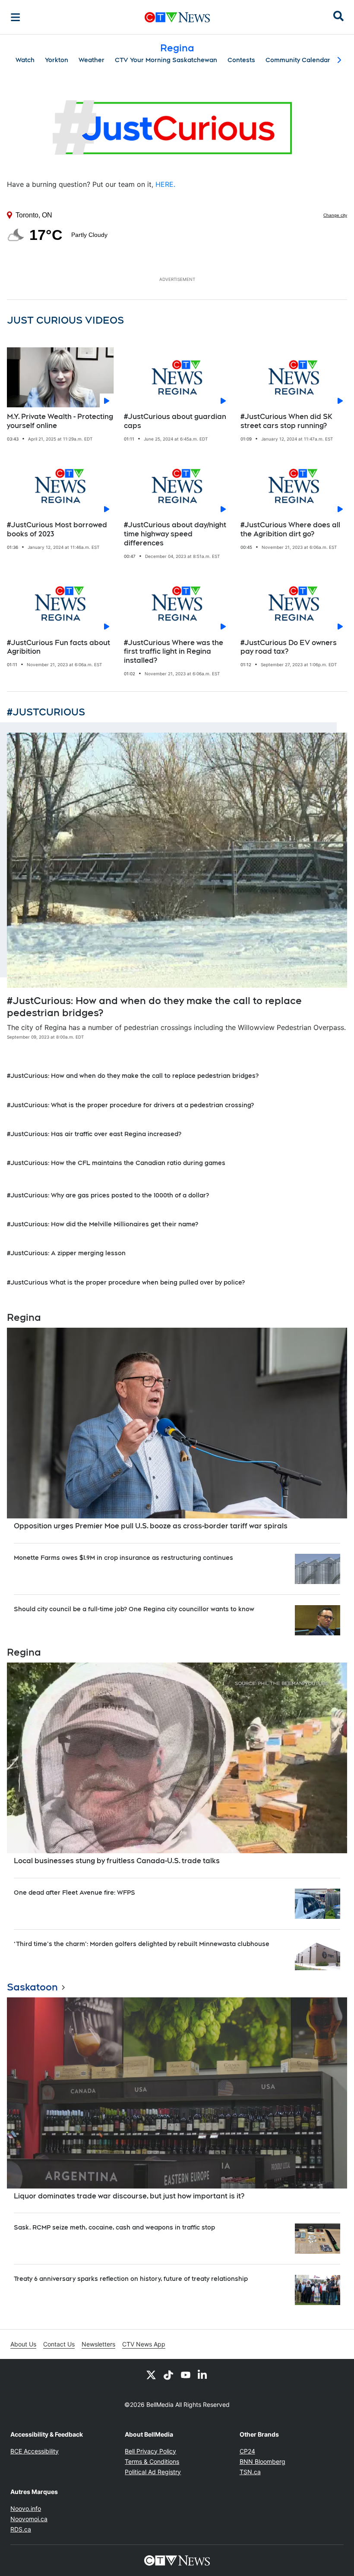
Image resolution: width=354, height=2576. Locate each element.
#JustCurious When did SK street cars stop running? (286, 421)
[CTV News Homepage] (177, 17)
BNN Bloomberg (262, 2461)
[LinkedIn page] (203, 2374)
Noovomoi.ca (29, 2519)
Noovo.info (26, 2508)
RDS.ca (21, 2529)
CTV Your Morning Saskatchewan (166, 60)
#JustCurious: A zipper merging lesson (66, 1253)
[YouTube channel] (186, 2374)
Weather (92, 60)
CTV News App (144, 2344)
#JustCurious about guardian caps (175, 421)
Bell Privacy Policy (150, 2451)
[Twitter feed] (151, 2374)
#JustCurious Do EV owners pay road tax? (289, 647)
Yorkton (57, 60)
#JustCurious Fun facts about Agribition (58, 647)
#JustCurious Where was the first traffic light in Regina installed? (174, 652)
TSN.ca (250, 2472)
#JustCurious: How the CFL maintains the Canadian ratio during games (116, 1163)
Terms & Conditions (152, 2461)
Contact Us (59, 2344)
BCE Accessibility (35, 2451)
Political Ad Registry (153, 2472)
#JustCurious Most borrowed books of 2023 (57, 529)
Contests (241, 60)
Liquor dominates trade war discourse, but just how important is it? (129, 2196)
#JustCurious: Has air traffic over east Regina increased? (94, 1134)
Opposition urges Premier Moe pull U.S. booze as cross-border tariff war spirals (151, 1526)
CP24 (247, 2451)
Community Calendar (298, 60)
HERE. (165, 184)
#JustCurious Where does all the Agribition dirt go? (290, 529)
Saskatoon (32, 1987)
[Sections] (16, 17)
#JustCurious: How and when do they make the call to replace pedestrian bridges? (133, 1076)
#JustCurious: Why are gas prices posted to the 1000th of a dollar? (108, 1195)
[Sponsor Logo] (177, 129)
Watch (25, 60)
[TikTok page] (168, 2374)
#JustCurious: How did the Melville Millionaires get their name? (103, 1224)
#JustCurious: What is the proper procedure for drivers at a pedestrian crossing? (130, 1105)
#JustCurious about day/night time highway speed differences (175, 534)
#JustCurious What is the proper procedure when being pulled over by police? (126, 1282)
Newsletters (98, 2344)
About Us (23, 2344)
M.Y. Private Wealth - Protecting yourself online (60, 421)
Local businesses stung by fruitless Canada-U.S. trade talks (117, 1861)
